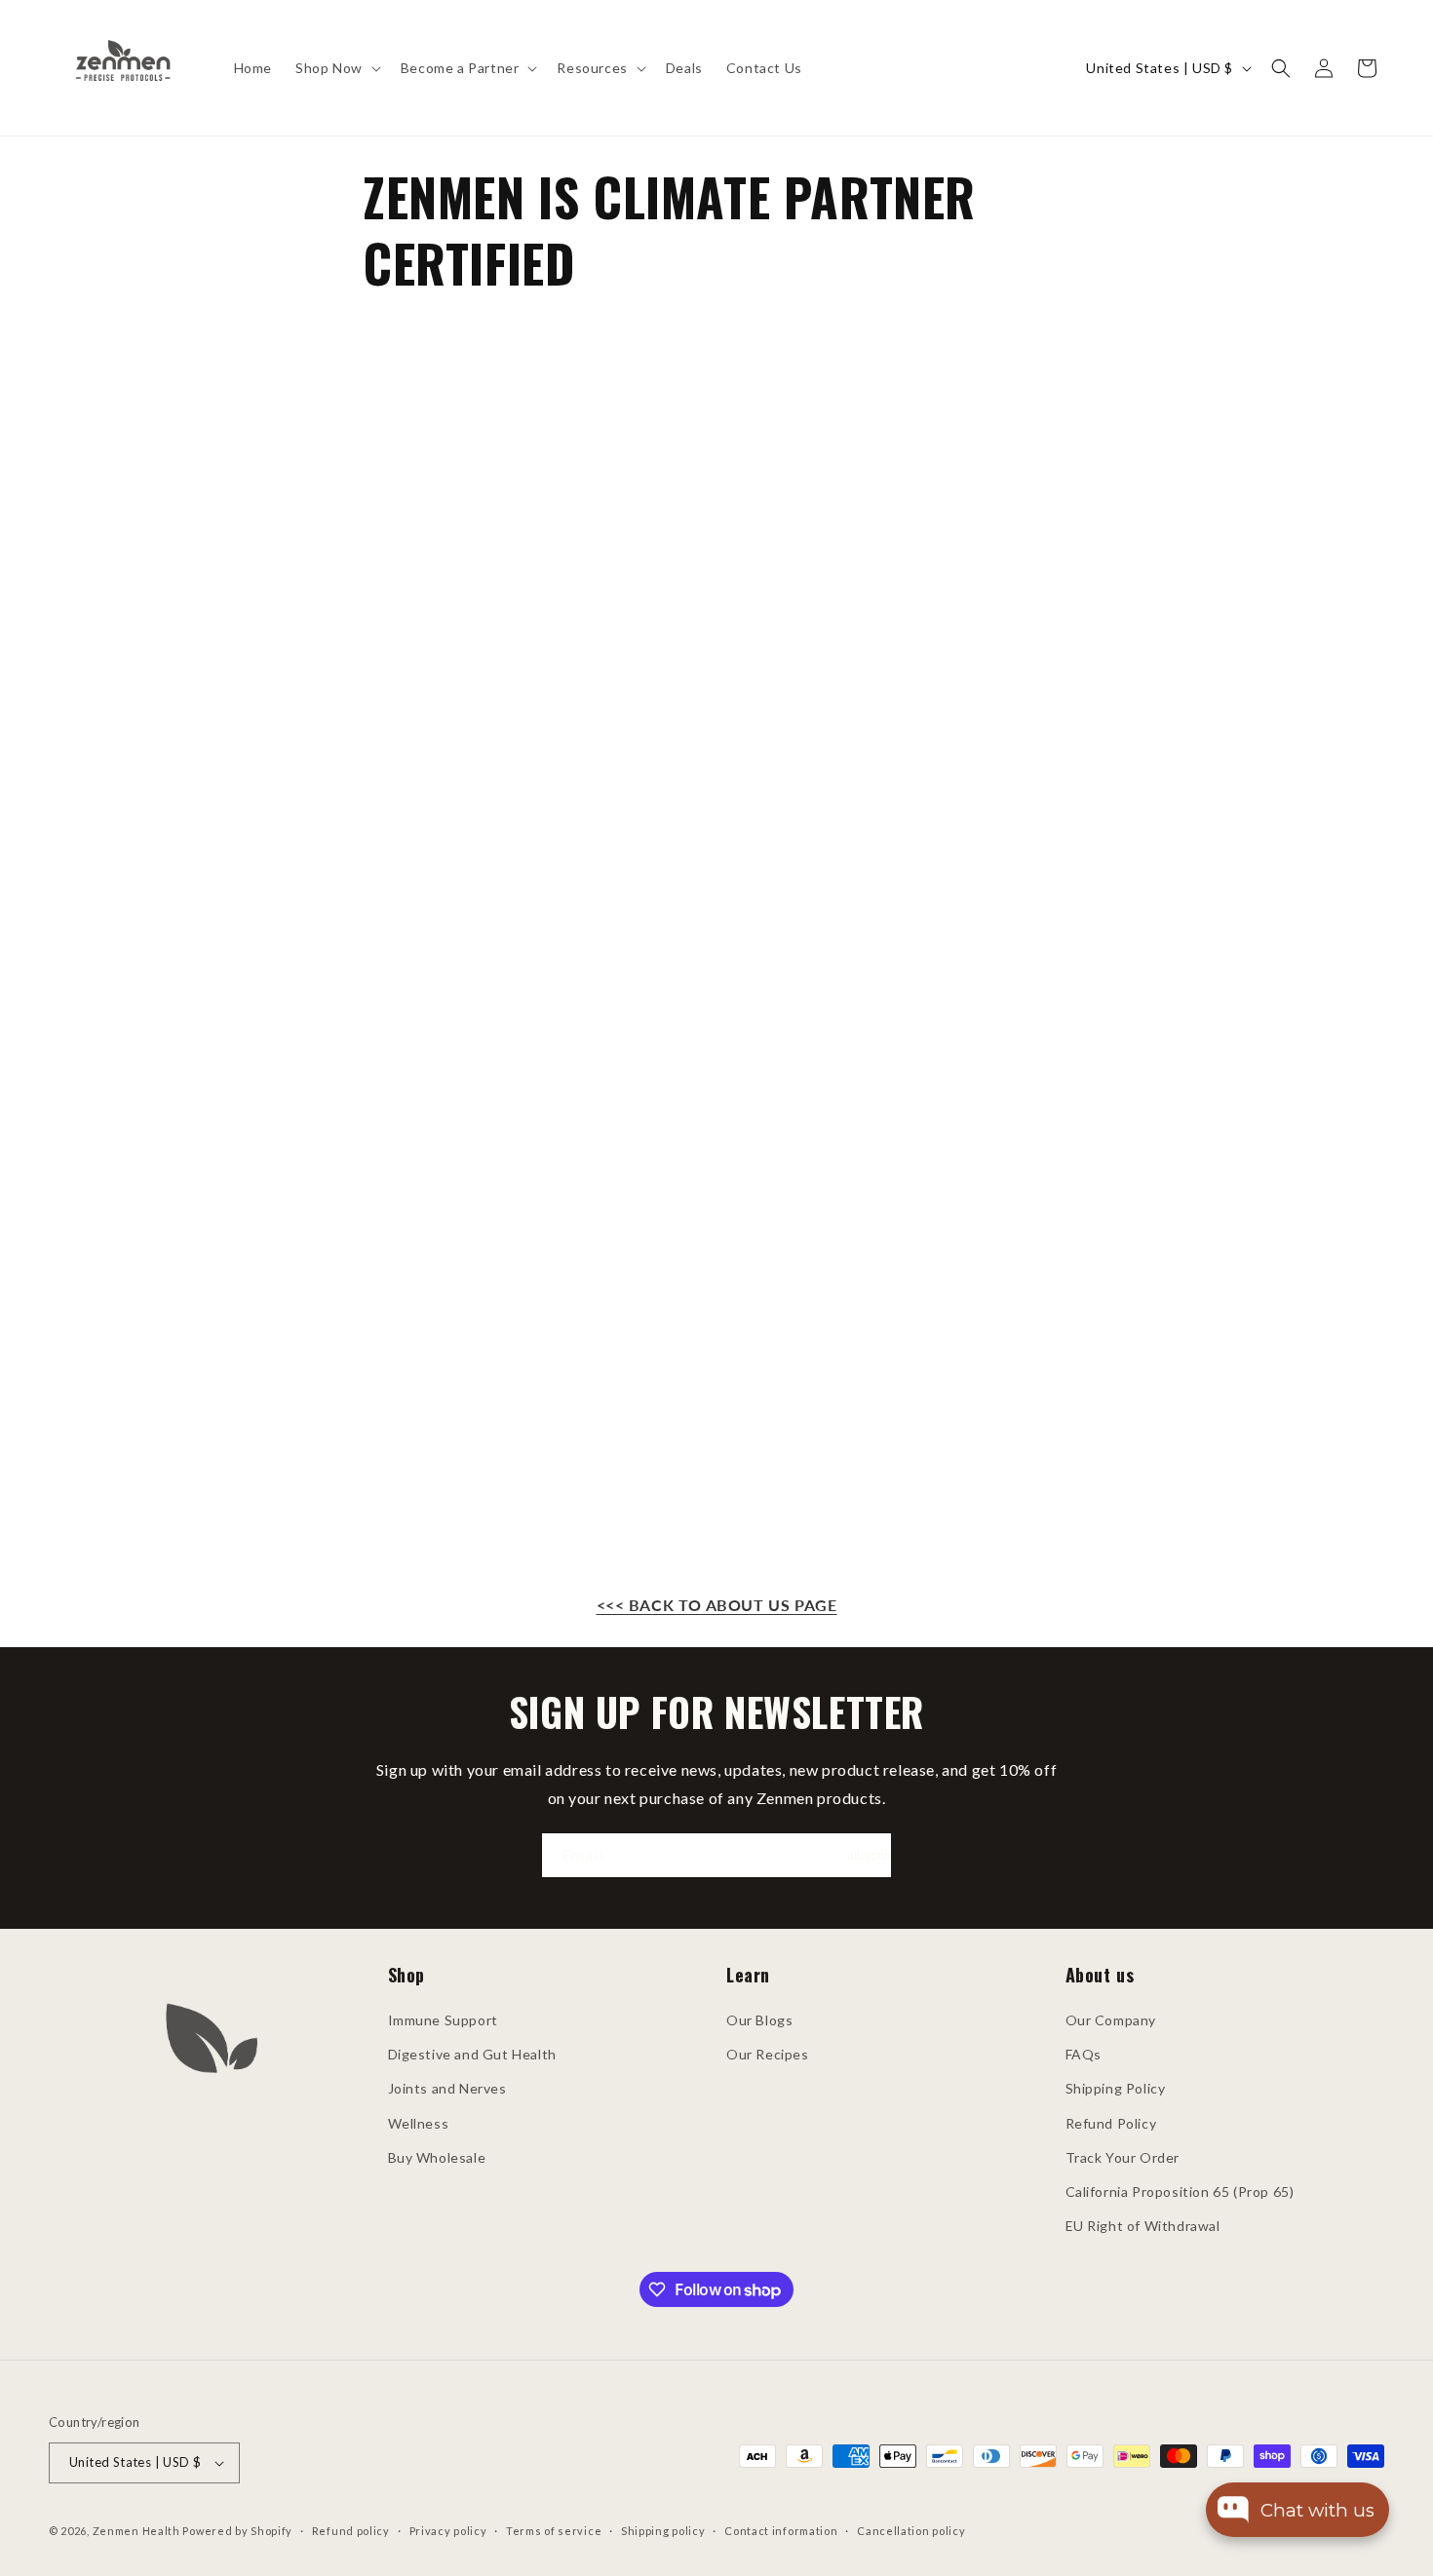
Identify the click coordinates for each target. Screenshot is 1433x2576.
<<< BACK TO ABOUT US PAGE (717, 1605)
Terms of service (554, 2531)
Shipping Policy (1116, 2088)
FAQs (1084, 2054)
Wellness (419, 2123)
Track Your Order (1123, 2157)
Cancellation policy (911, 2531)
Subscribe (870, 1855)
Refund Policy (1111, 2123)
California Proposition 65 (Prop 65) (1180, 2192)
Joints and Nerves (447, 2088)
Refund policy (351, 2531)
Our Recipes (768, 2054)
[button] (336, 68)
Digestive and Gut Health (472, 2054)
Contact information (781, 2531)
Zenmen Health (136, 2531)
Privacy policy (448, 2531)
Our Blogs (759, 2020)
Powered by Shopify (237, 2531)
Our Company (1111, 2020)
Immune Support (443, 2020)
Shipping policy (663, 2531)
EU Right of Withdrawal (1143, 2226)
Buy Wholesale (437, 2157)
